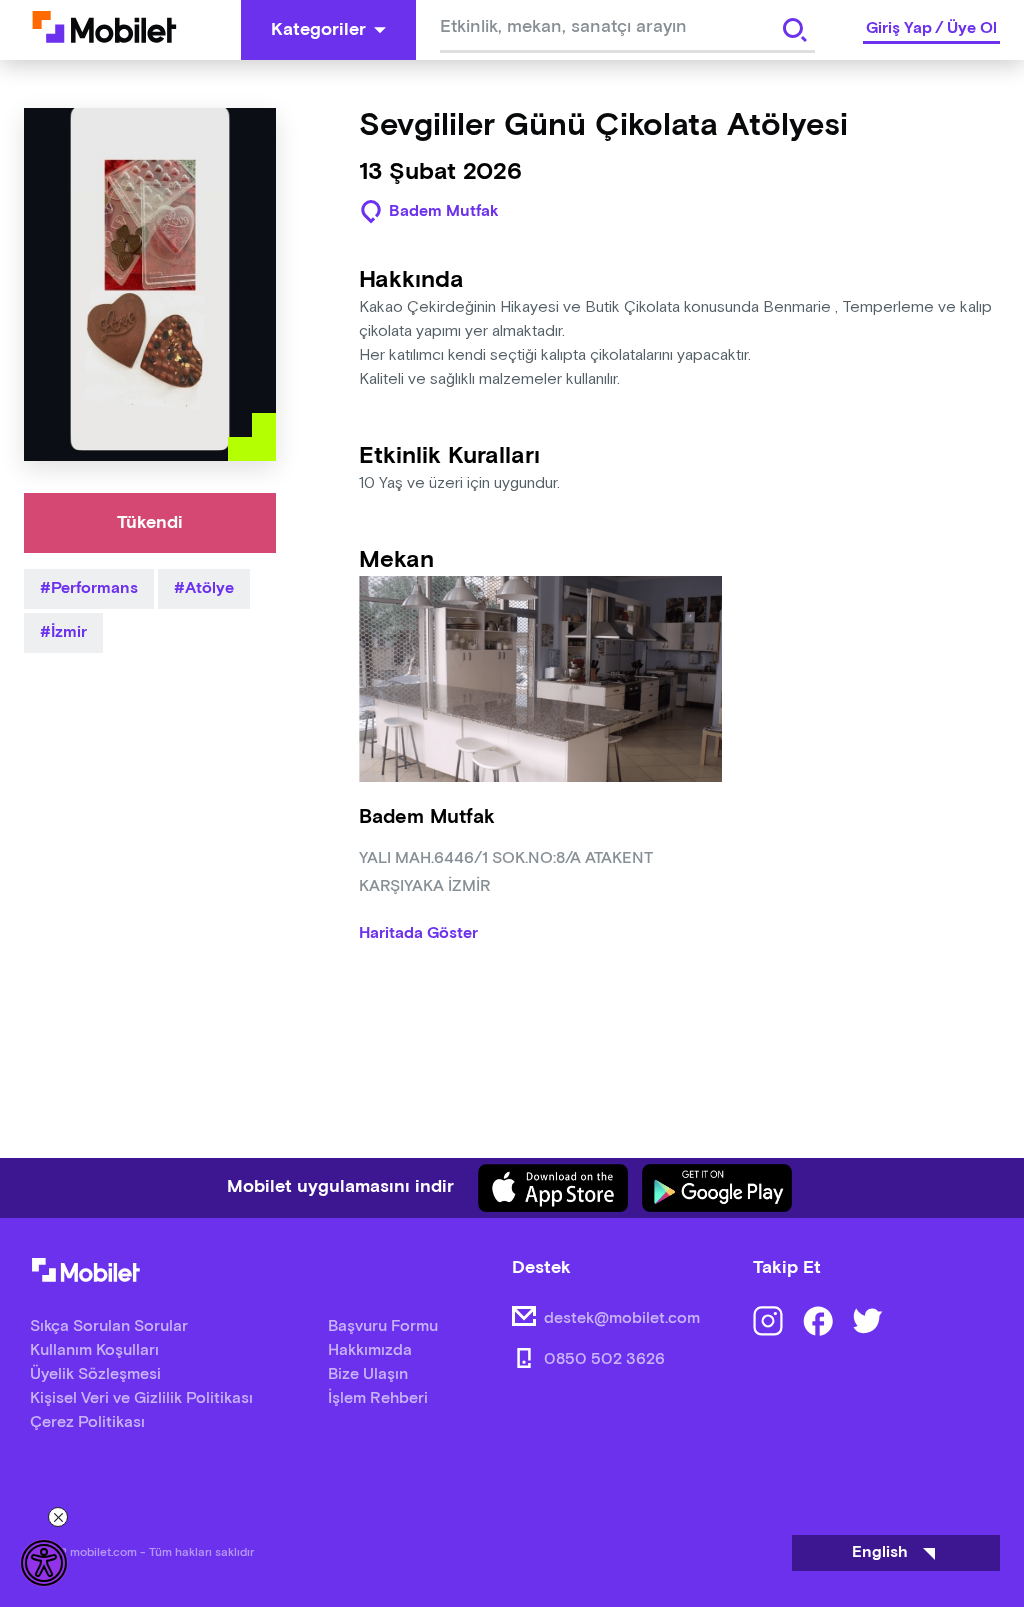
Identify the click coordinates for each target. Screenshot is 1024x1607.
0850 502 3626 (604, 1359)
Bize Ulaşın (368, 1374)
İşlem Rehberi (378, 1398)
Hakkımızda (370, 1350)
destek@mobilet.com (622, 1318)
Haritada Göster (418, 934)
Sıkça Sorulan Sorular (109, 1326)
